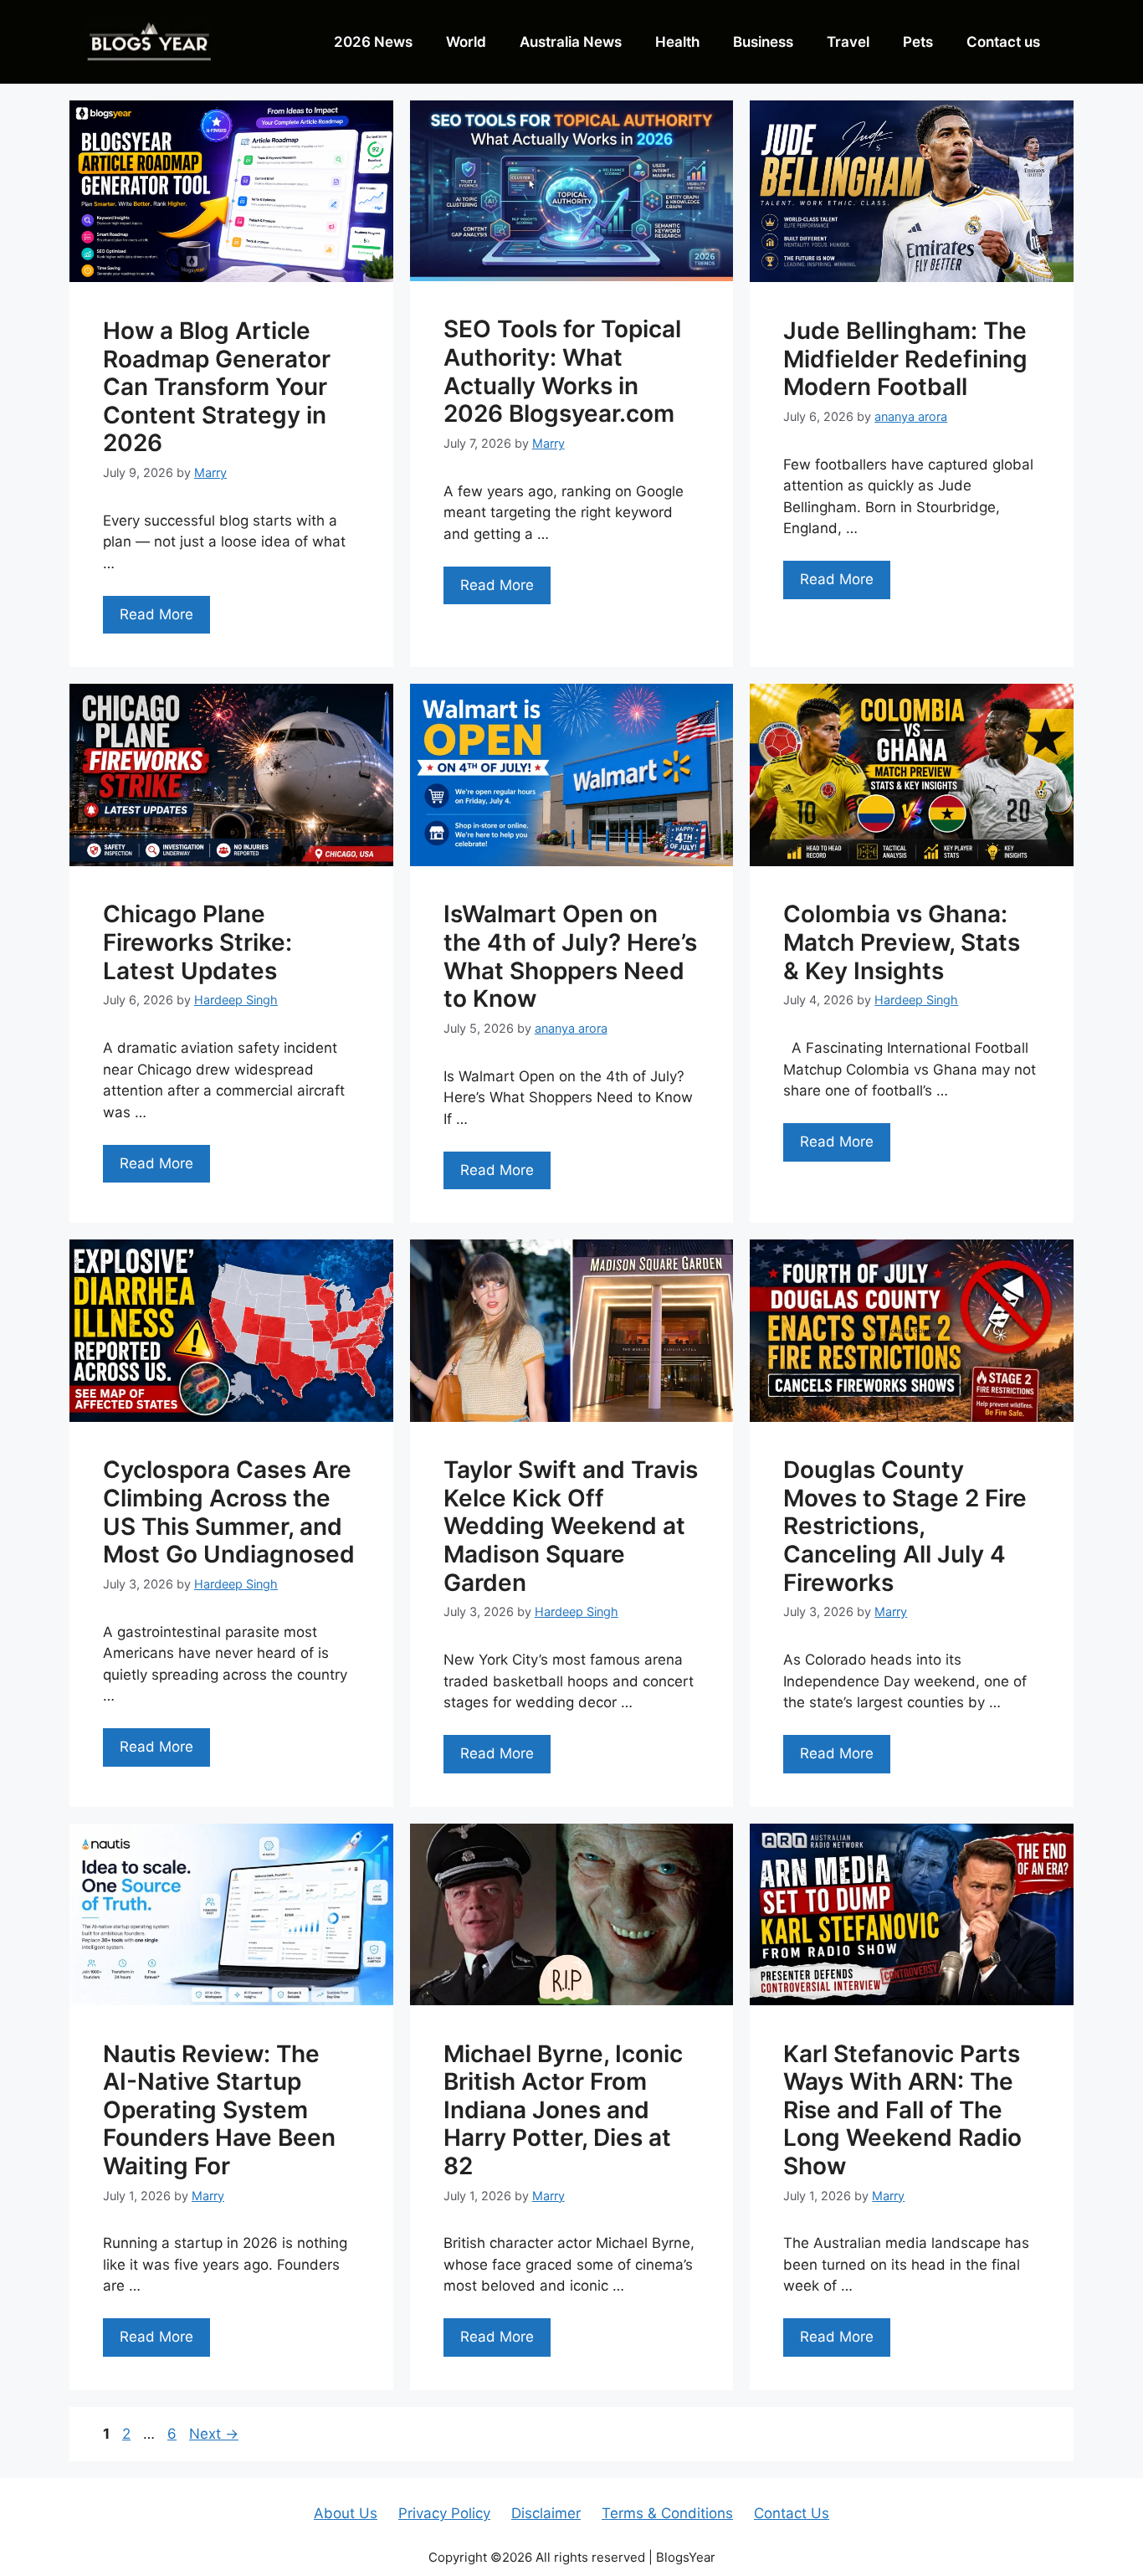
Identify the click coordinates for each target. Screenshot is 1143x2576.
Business (763, 42)
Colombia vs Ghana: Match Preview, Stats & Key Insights (902, 942)
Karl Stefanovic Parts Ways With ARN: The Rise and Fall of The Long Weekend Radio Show (902, 2110)
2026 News (373, 42)
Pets (918, 42)
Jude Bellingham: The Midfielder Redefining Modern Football (905, 359)
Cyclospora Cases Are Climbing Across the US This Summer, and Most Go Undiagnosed (229, 1512)
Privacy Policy (444, 2513)
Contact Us (792, 2513)
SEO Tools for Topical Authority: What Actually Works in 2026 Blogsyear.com (562, 371)
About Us (346, 2513)
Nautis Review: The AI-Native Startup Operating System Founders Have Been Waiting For (219, 2110)
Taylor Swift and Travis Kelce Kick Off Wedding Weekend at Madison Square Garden (571, 1526)
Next (214, 2434)
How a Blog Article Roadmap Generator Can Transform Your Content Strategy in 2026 (217, 387)
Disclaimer (546, 2513)
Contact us (1003, 42)
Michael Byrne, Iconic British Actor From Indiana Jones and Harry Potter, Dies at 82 (563, 2110)
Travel (848, 42)
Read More (156, 614)
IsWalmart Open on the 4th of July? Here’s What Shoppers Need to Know (570, 956)
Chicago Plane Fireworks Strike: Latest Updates (197, 942)
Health (677, 42)
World (466, 42)
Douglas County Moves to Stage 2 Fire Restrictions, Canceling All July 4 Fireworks (905, 1526)
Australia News (571, 42)
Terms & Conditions (667, 2513)
